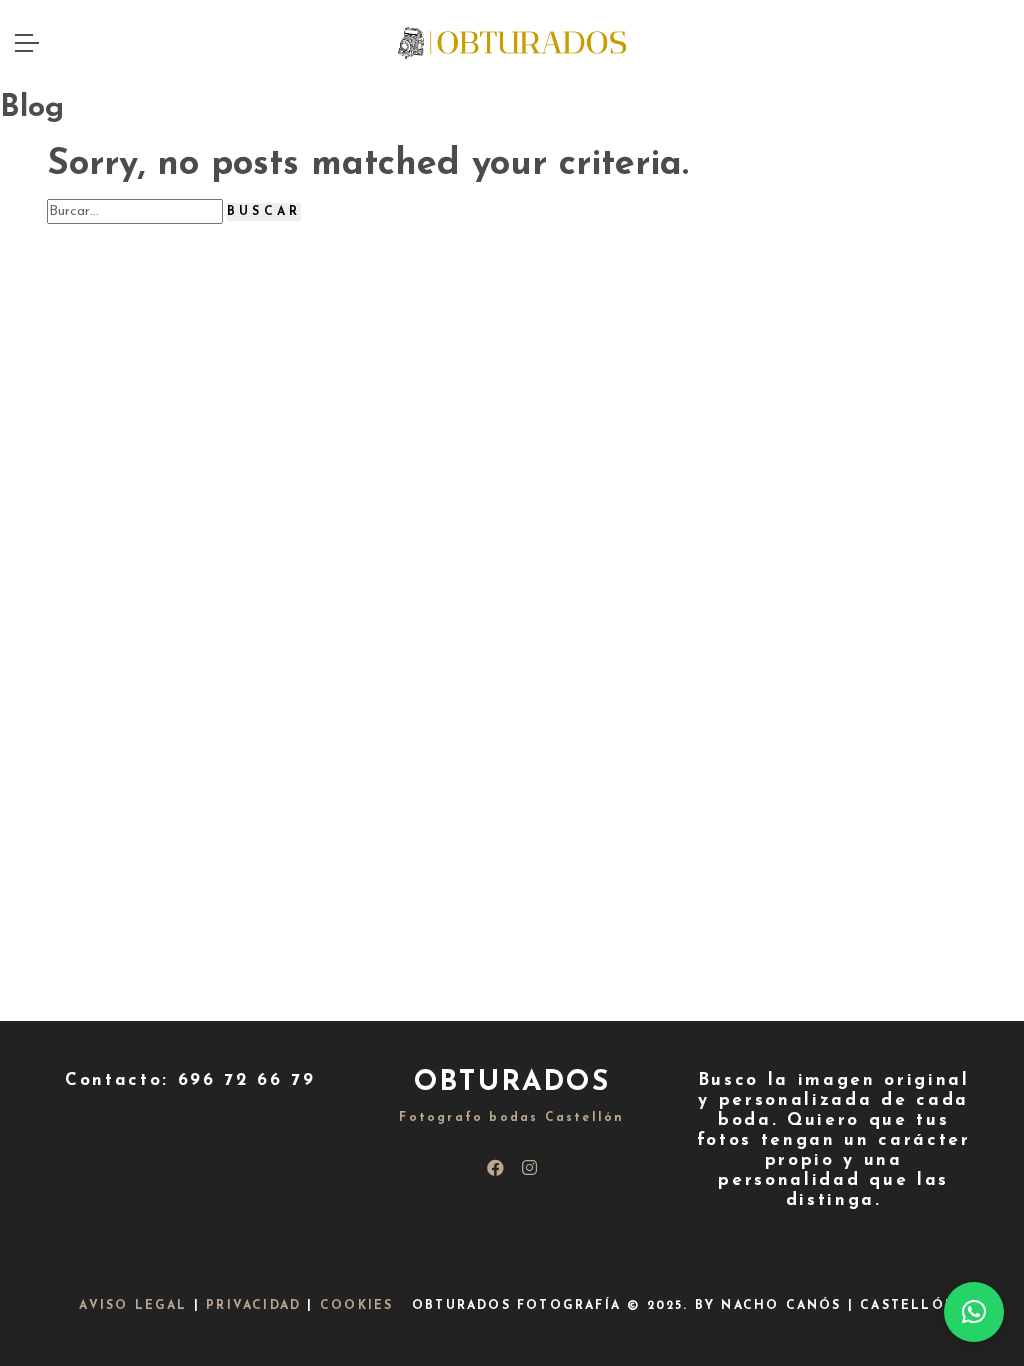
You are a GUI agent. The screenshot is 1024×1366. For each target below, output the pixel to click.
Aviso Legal (133, 1306)
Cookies (356, 1306)
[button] (974, 1312)
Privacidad (253, 1306)
